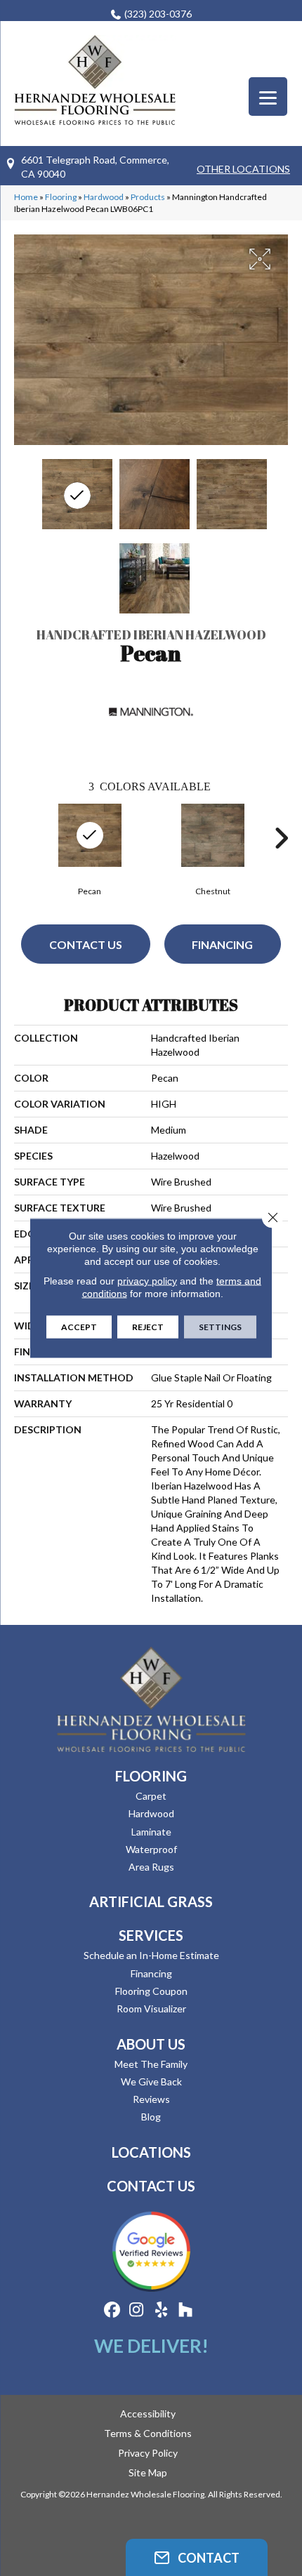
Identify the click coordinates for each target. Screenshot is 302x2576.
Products (148, 197)
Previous (21, 838)
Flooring (61, 197)
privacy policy (147, 1281)
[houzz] (186, 2310)
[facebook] (112, 2310)
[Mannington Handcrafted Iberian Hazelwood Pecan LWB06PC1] (77, 494)
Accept (79, 1327)
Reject (148, 1327)
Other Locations (243, 169)
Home (26, 197)
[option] (90, 848)
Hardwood (104, 197)
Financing (222, 944)
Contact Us (86, 944)
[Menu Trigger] (268, 97)
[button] (197, 2557)
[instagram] (137, 2310)
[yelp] (161, 2310)
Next (281, 838)
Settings (220, 1327)
